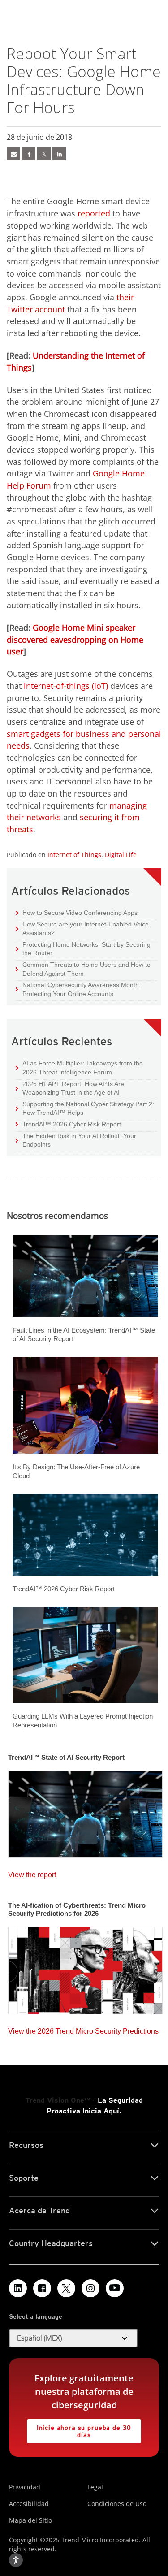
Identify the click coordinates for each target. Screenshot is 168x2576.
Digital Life (121, 855)
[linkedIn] (59, 154)
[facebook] (29, 154)
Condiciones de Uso (117, 2504)
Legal (95, 2487)
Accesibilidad (29, 2504)
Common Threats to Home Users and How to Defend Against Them (83, 969)
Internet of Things (74, 855)
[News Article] (13, 154)
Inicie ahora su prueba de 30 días (79, 2429)
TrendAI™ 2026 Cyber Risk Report (72, 1124)
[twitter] (44, 154)
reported (94, 213)
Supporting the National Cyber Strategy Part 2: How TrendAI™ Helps (85, 1108)
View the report (32, 1872)
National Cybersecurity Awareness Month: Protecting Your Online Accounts (78, 989)
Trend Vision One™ (58, 2100)
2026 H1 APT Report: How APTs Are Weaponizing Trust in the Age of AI (70, 1088)
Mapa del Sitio (30, 2520)
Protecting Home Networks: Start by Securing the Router (83, 949)
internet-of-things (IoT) (66, 686)
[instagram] (90, 2288)
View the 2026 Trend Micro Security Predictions (83, 2029)
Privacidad (25, 2487)
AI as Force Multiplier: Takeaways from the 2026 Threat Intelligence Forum (79, 1067)
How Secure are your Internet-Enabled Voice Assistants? (82, 929)
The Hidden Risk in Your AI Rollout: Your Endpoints (76, 1140)
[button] (73, 2338)
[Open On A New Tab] (66, 2288)
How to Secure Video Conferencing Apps (77, 912)
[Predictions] (85, 1968)
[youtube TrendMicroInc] (115, 2288)
